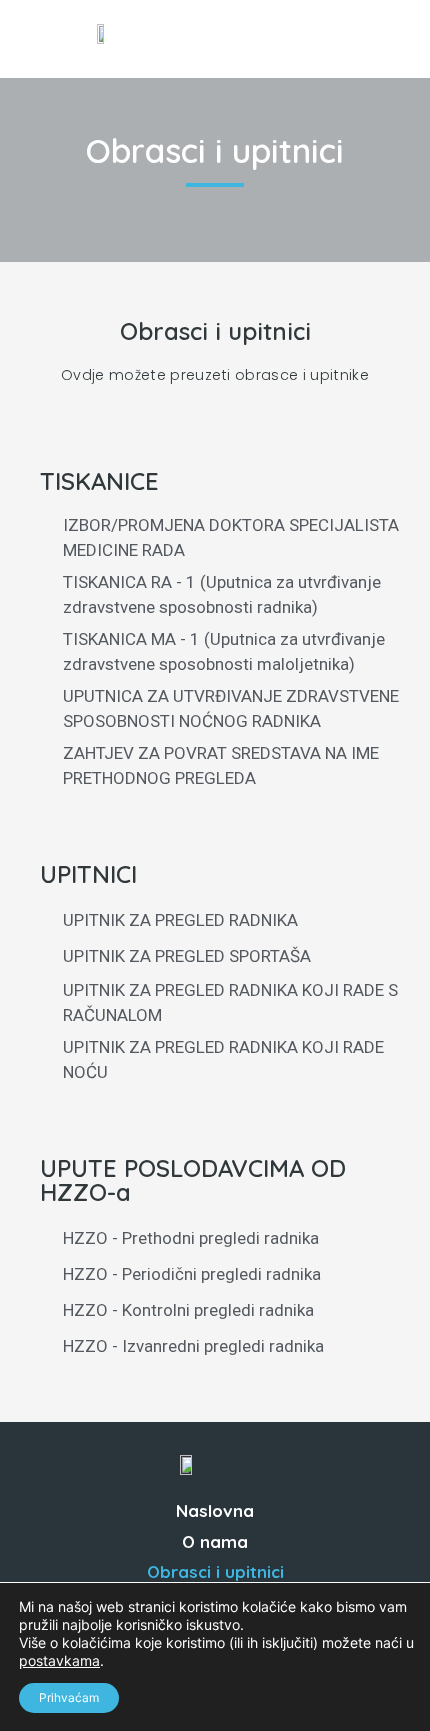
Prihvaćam (69, 1697)
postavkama (59, 1660)
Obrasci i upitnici (215, 1571)
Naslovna (215, 1510)
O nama (215, 1541)
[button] (375, 39)
